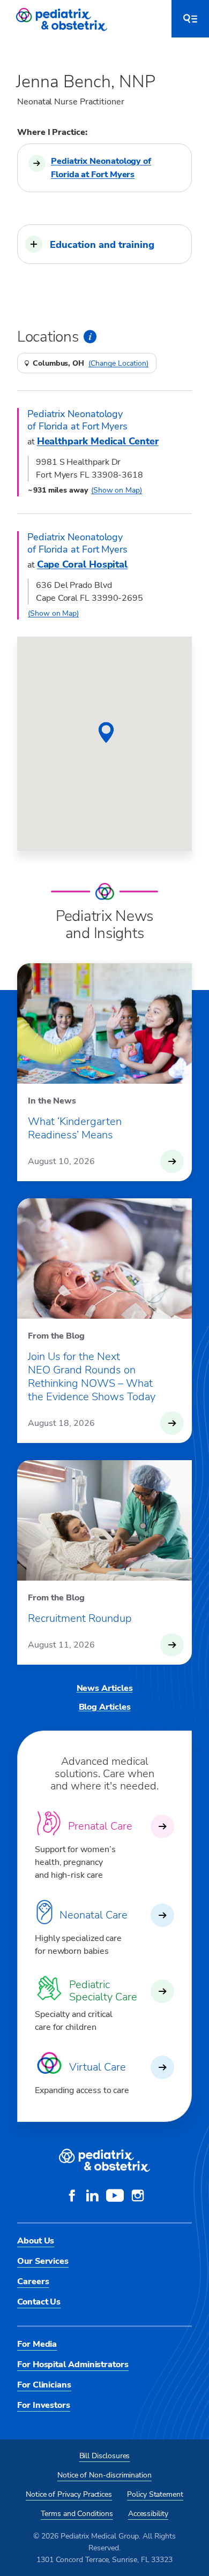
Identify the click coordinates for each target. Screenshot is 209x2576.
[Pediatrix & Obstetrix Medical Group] (63, 19)
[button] (104, 244)
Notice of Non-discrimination (104, 2475)
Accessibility (148, 2514)
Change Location (118, 364)
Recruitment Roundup (80, 1618)
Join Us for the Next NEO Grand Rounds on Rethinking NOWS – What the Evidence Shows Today (92, 1377)
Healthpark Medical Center (98, 441)
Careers (33, 2282)
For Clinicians (44, 2385)
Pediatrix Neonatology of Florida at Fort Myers (101, 168)
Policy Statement (155, 2494)
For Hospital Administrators (73, 2365)
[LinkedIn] (92, 2197)
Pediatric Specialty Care (103, 1991)
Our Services (43, 2261)
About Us (36, 2241)
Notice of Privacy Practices (69, 2494)
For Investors (44, 2405)
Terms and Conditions (77, 2514)
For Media (37, 2344)
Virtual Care (98, 2067)
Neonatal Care (94, 1915)
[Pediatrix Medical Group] (104, 2160)
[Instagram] (138, 2197)
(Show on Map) (117, 490)
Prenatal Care (100, 1826)
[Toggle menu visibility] (190, 19)
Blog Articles (105, 1707)
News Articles (105, 1688)
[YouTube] (115, 2197)
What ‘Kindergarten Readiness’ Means (75, 1128)
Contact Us (39, 2302)
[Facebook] (72, 2197)
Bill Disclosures (105, 2456)
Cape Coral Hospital (82, 564)
